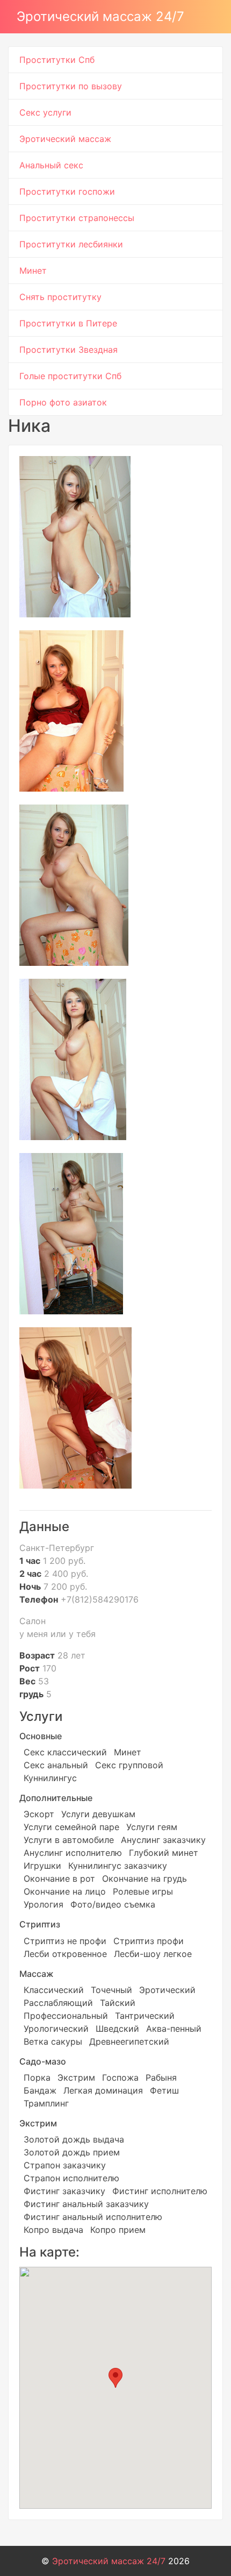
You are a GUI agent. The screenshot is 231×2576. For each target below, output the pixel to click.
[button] (115, 2378)
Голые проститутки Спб (70, 376)
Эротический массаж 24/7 (100, 16)
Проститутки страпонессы (77, 218)
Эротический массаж (65, 139)
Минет (33, 271)
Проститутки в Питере (68, 323)
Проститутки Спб (57, 60)
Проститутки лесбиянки (71, 244)
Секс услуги (45, 112)
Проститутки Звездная (68, 350)
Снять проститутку (60, 297)
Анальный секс (51, 165)
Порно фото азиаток (63, 402)
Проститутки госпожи (67, 191)
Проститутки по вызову (71, 86)
